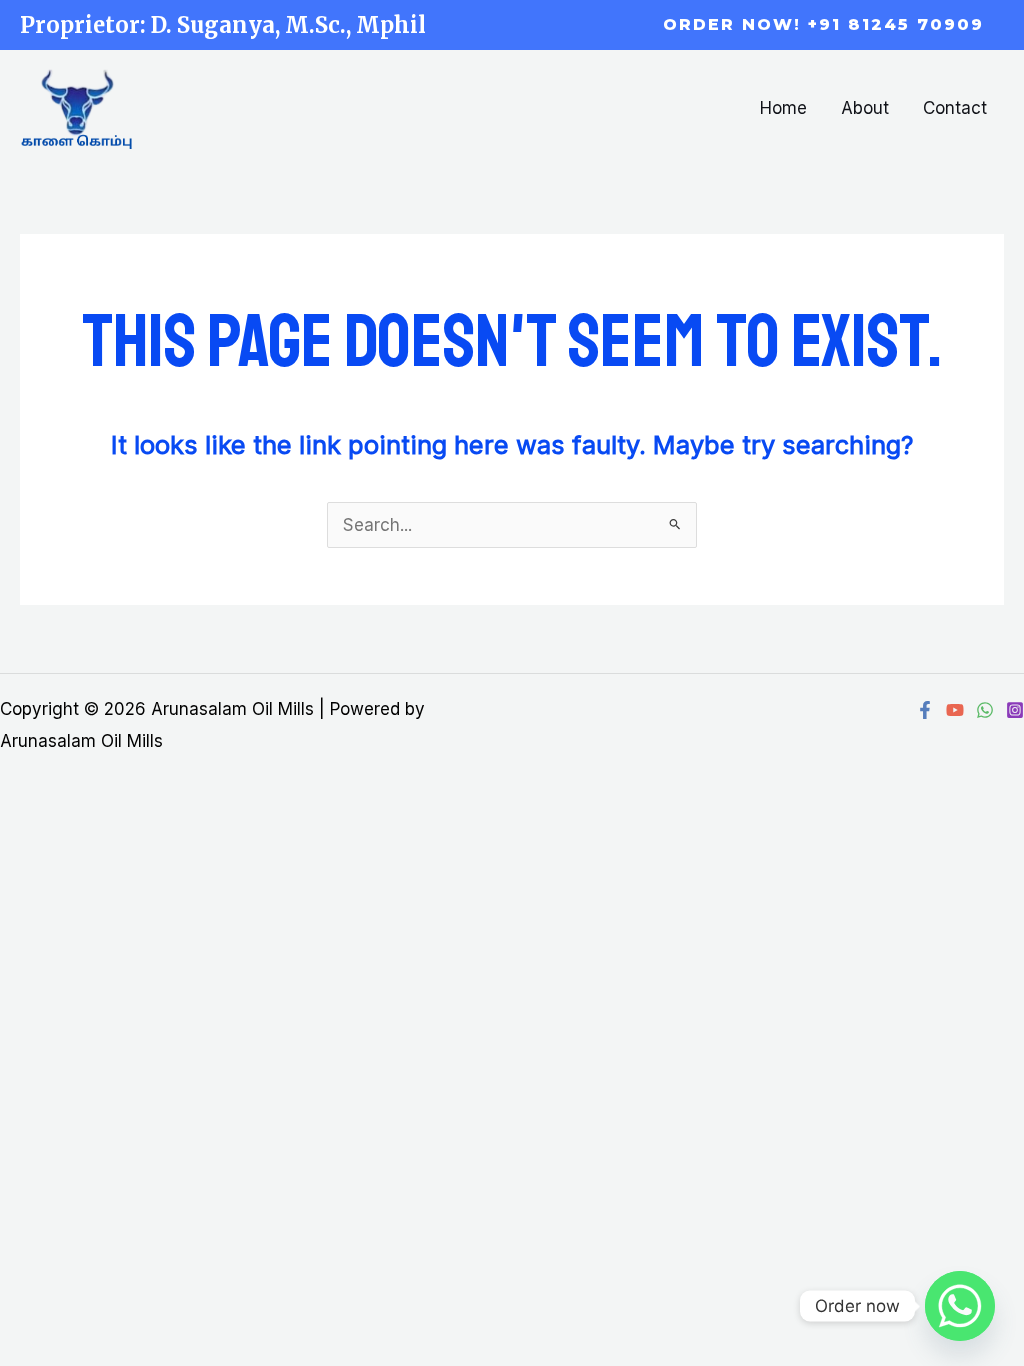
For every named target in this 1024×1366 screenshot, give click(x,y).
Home (783, 108)
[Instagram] (1015, 710)
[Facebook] (925, 710)
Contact (955, 108)
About (865, 108)
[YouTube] (955, 710)
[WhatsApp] (985, 710)
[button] (823, 25)
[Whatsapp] (960, 1306)
